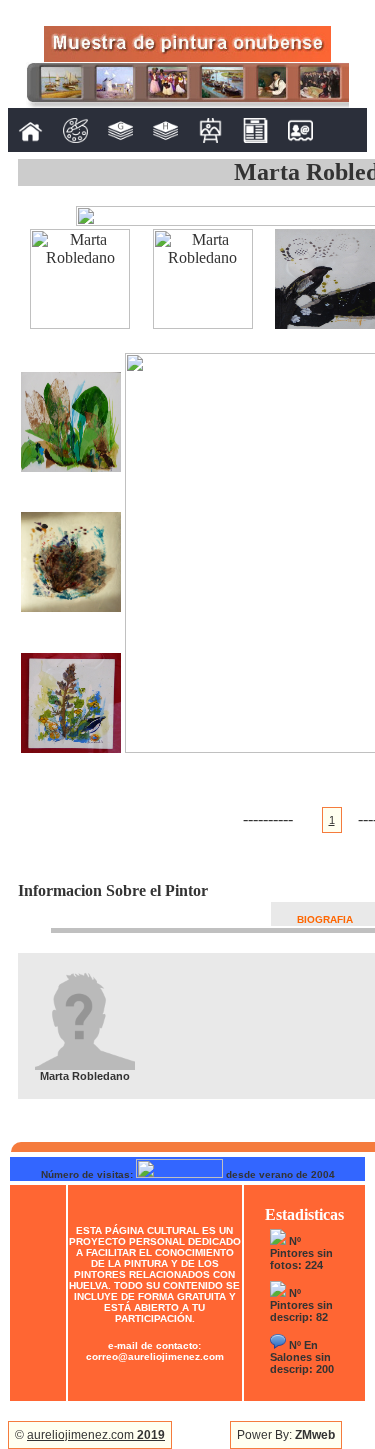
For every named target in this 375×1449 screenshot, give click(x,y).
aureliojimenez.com (96, 1435)
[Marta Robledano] (80, 323)
